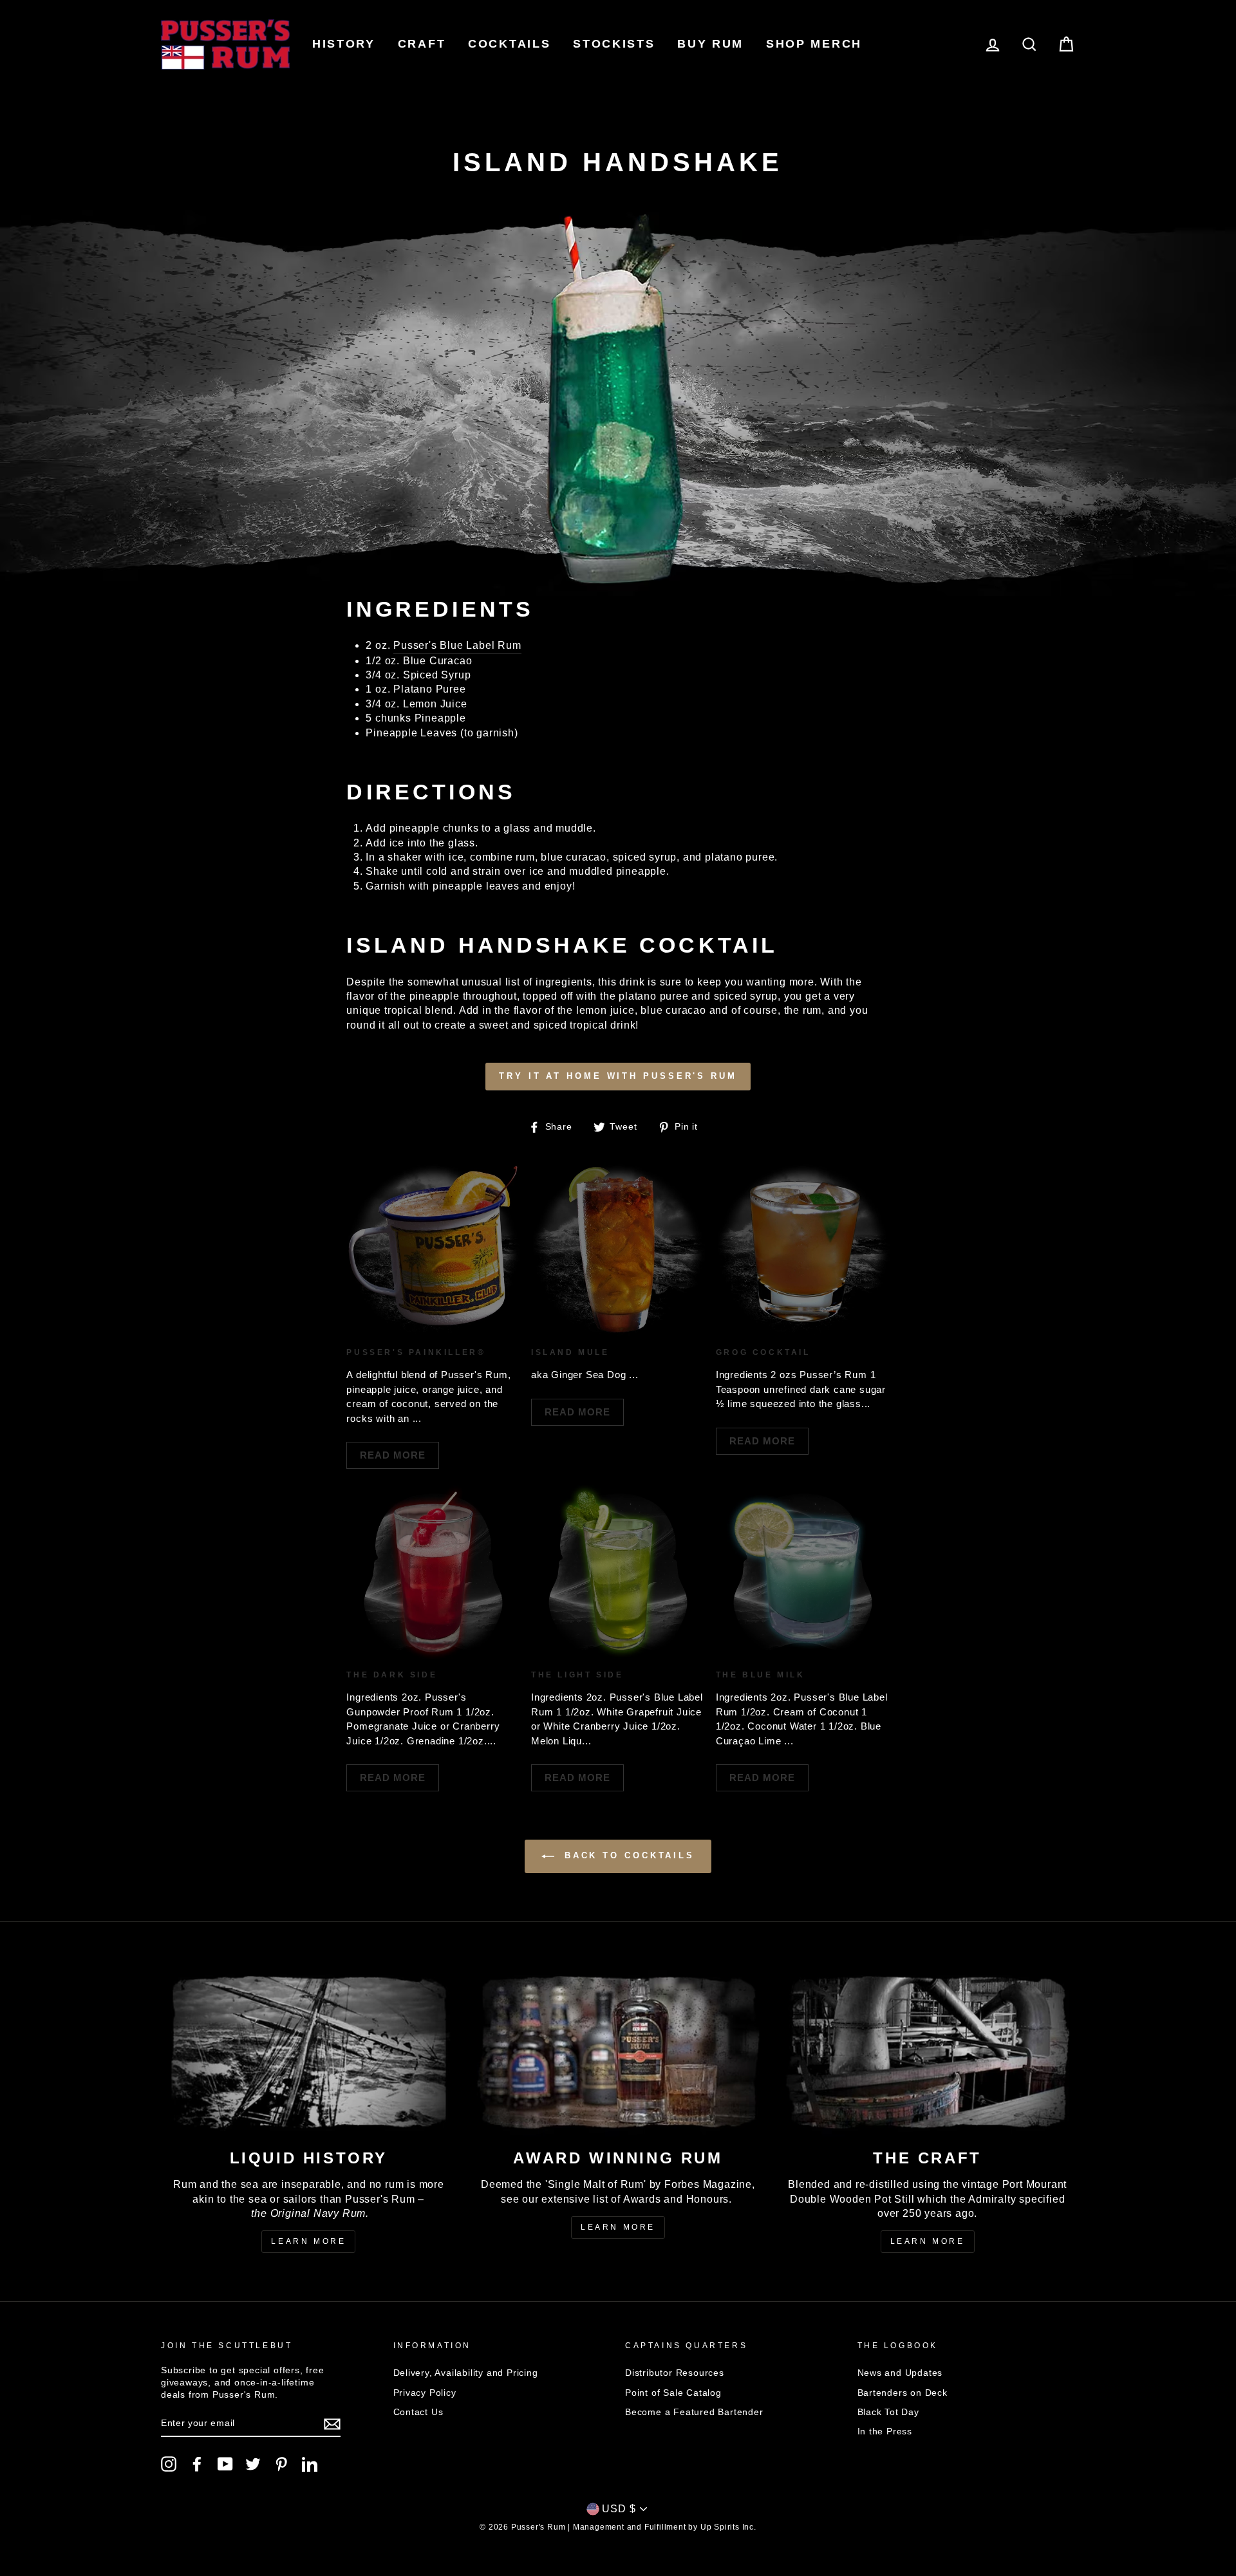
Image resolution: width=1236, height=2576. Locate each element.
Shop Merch (814, 44)
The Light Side (577, 1675)
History (344, 44)
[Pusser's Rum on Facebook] (197, 2464)
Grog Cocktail (763, 1352)
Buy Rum (710, 44)
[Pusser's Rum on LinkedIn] (310, 2464)
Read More (393, 1455)
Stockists (614, 44)
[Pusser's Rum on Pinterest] (281, 2464)
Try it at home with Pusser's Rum (618, 1076)
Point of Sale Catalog (673, 2393)
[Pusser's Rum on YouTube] (225, 2464)
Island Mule (570, 1352)
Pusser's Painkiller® (416, 1352)
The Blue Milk (761, 1675)
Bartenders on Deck (903, 2393)
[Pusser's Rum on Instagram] (169, 2464)
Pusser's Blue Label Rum (457, 645)
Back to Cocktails (627, 1856)
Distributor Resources (675, 2373)
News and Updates (900, 2373)
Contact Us (418, 2412)
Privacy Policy (425, 2393)
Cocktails (509, 44)
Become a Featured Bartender (694, 2412)
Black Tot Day (888, 2412)
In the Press (885, 2431)
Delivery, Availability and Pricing (466, 2373)
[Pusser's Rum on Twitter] (253, 2464)
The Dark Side (392, 1675)
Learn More (308, 2241)
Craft (422, 44)
